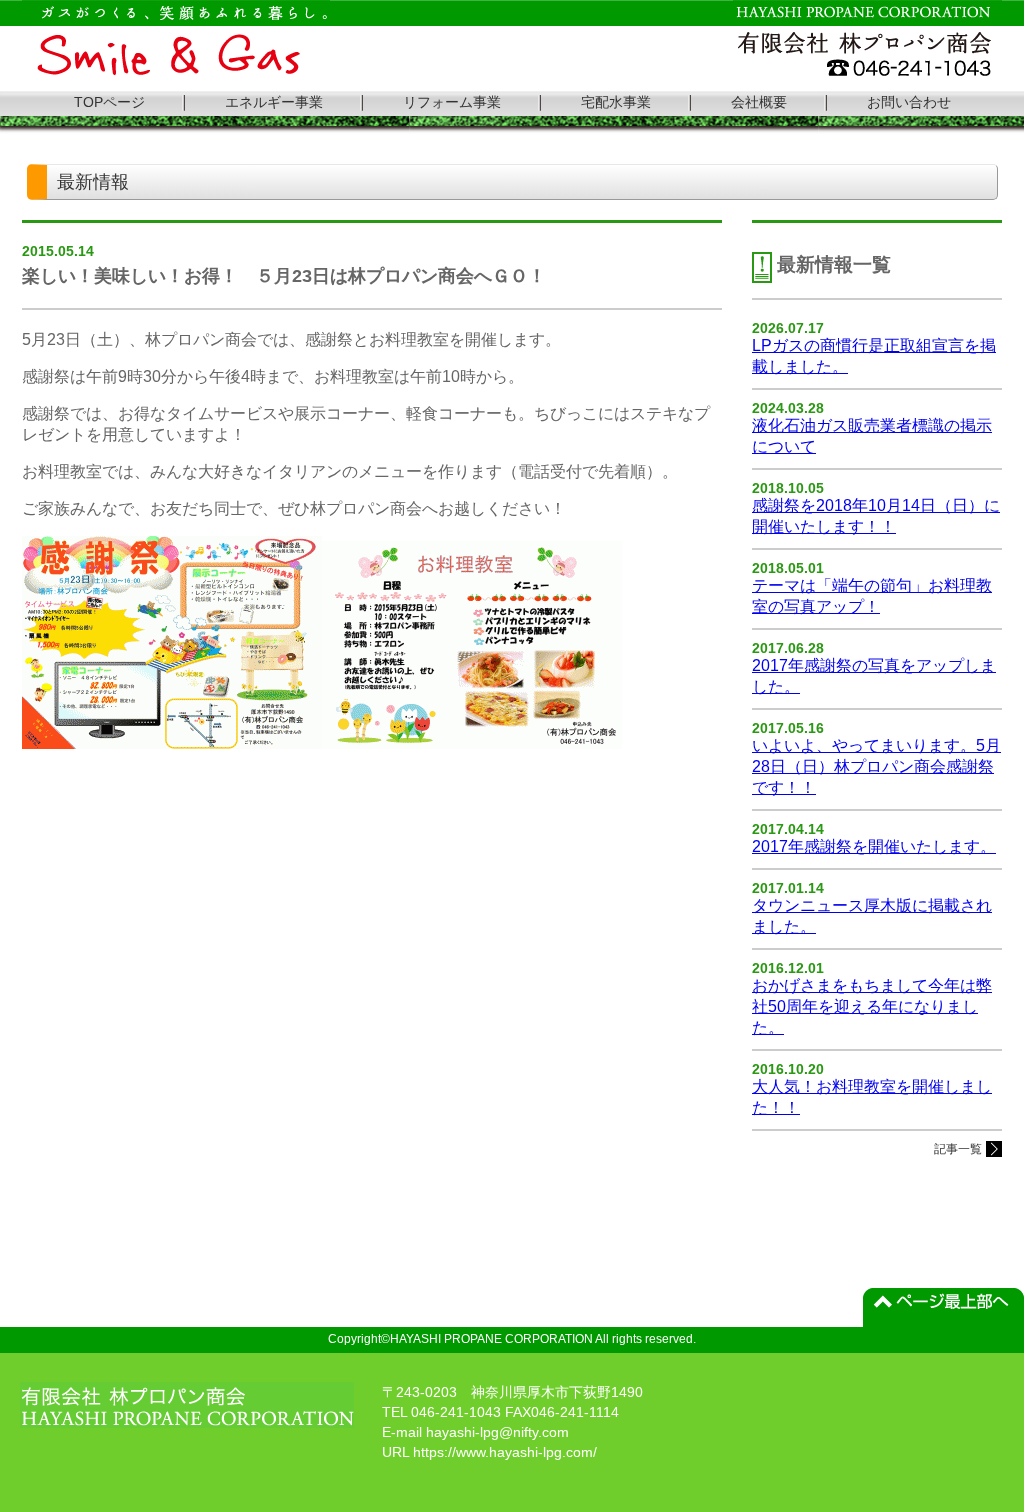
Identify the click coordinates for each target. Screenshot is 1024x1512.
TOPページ (109, 102)
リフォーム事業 (452, 102)
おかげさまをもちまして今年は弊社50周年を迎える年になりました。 (872, 1006)
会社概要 (759, 102)
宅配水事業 (616, 102)
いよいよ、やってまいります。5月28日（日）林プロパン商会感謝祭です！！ (876, 766)
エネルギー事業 (274, 102)
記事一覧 (958, 1149)
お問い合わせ (909, 102)
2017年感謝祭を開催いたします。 (874, 846)
